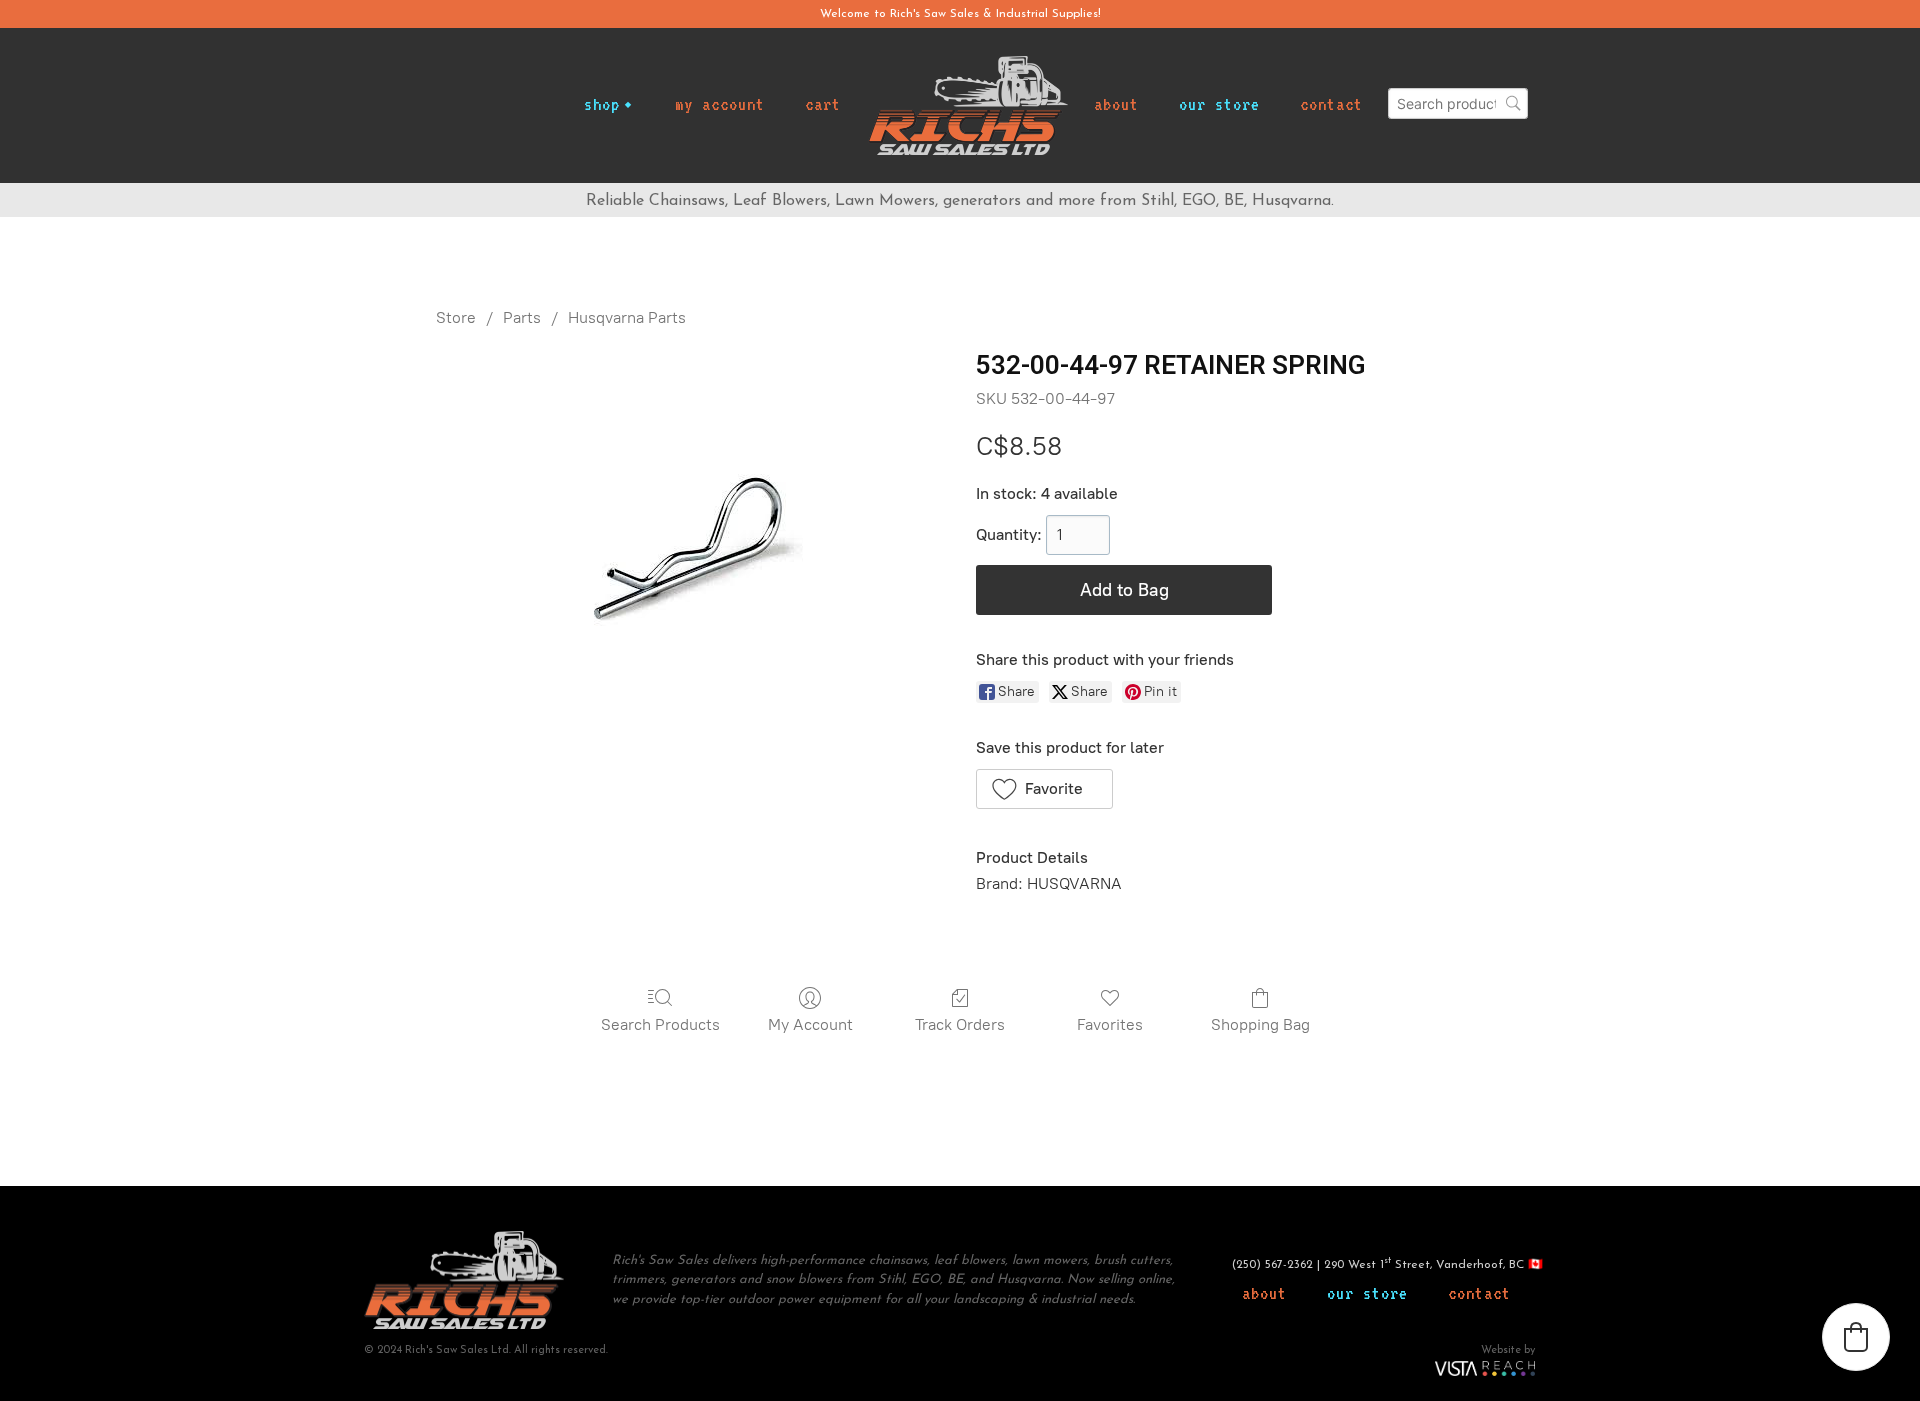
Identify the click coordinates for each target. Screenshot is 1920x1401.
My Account (810, 1024)
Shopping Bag (1260, 1024)
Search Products (660, 1024)
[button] (1044, 789)
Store (456, 317)
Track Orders (960, 1024)
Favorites (1110, 1024)
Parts (522, 317)
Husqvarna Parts (627, 317)
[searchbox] (1458, 103)
